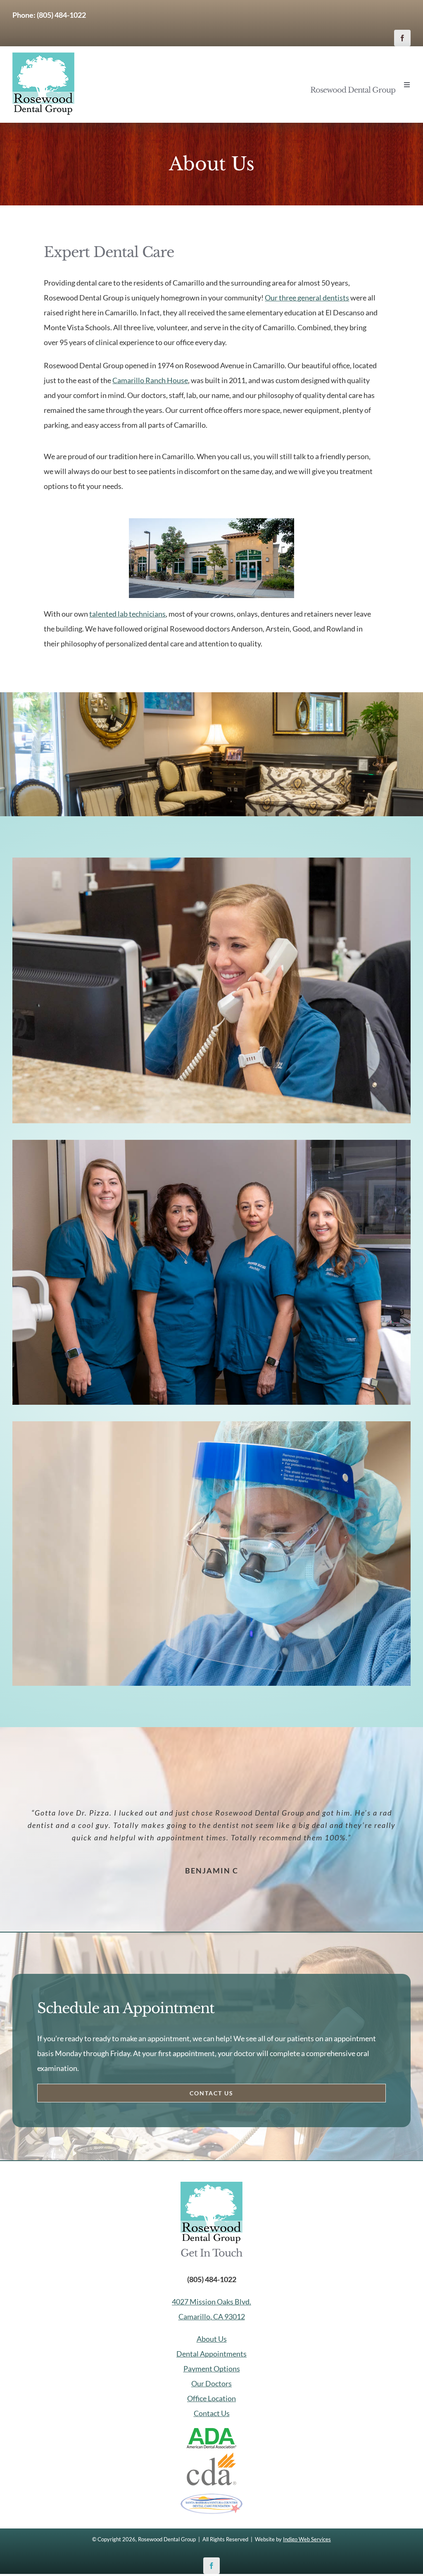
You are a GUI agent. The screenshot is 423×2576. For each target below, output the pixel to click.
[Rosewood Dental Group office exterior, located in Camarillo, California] (211, 522)
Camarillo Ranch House (150, 380)
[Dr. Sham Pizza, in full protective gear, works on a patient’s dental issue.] (211, 1425)
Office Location (211, 2398)
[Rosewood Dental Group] (43, 56)
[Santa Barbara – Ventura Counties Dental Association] (211, 2497)
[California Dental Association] (211, 2456)
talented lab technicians (127, 614)
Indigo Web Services (307, 2539)
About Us (212, 2339)
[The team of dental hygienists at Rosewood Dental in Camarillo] (211, 1144)
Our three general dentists (307, 298)
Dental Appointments (211, 2354)
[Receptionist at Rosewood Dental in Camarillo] (211, 861)
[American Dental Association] (211, 2432)
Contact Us (212, 2413)
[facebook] (402, 38)
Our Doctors (211, 2383)
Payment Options (212, 2369)
